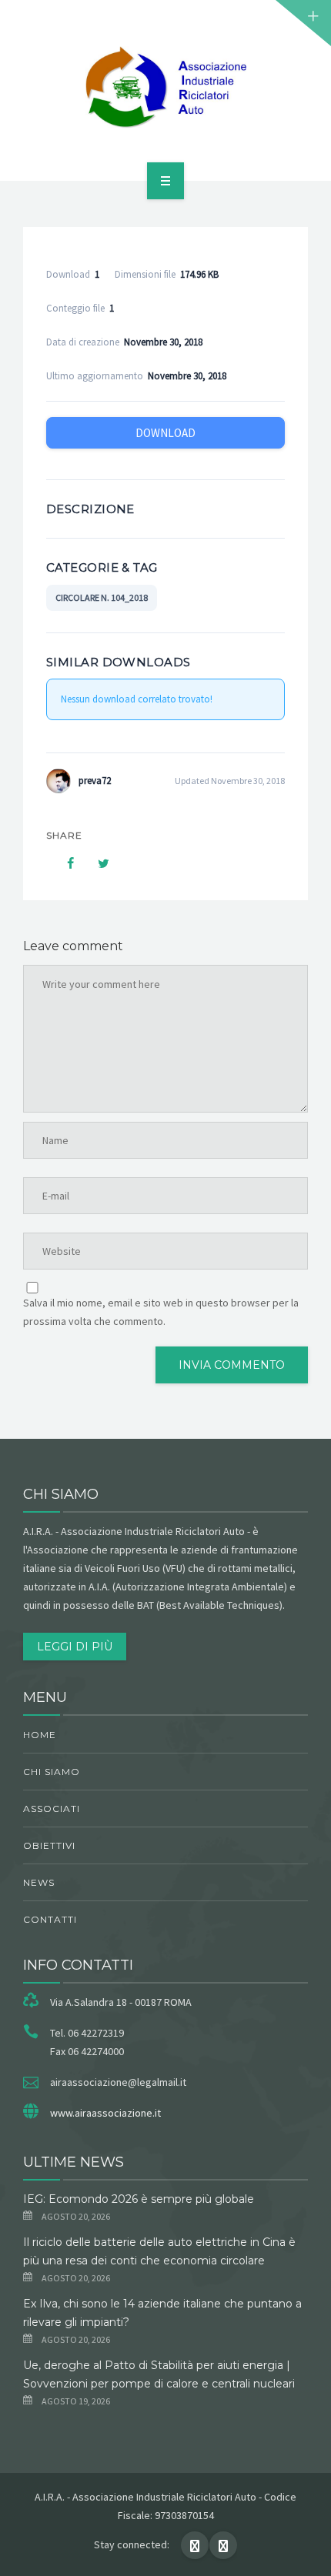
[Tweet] (95, 863)
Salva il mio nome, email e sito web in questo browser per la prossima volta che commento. (161, 1312)
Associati (52, 1809)
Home (40, 1735)
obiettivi (49, 1845)
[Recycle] (165, 88)
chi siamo (52, 1772)
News (39, 1882)
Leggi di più (75, 1647)
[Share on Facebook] (63, 863)
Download (165, 433)
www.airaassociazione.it (105, 2113)
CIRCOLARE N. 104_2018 (102, 597)
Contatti (50, 1919)
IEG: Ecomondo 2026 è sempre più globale (139, 2199)
